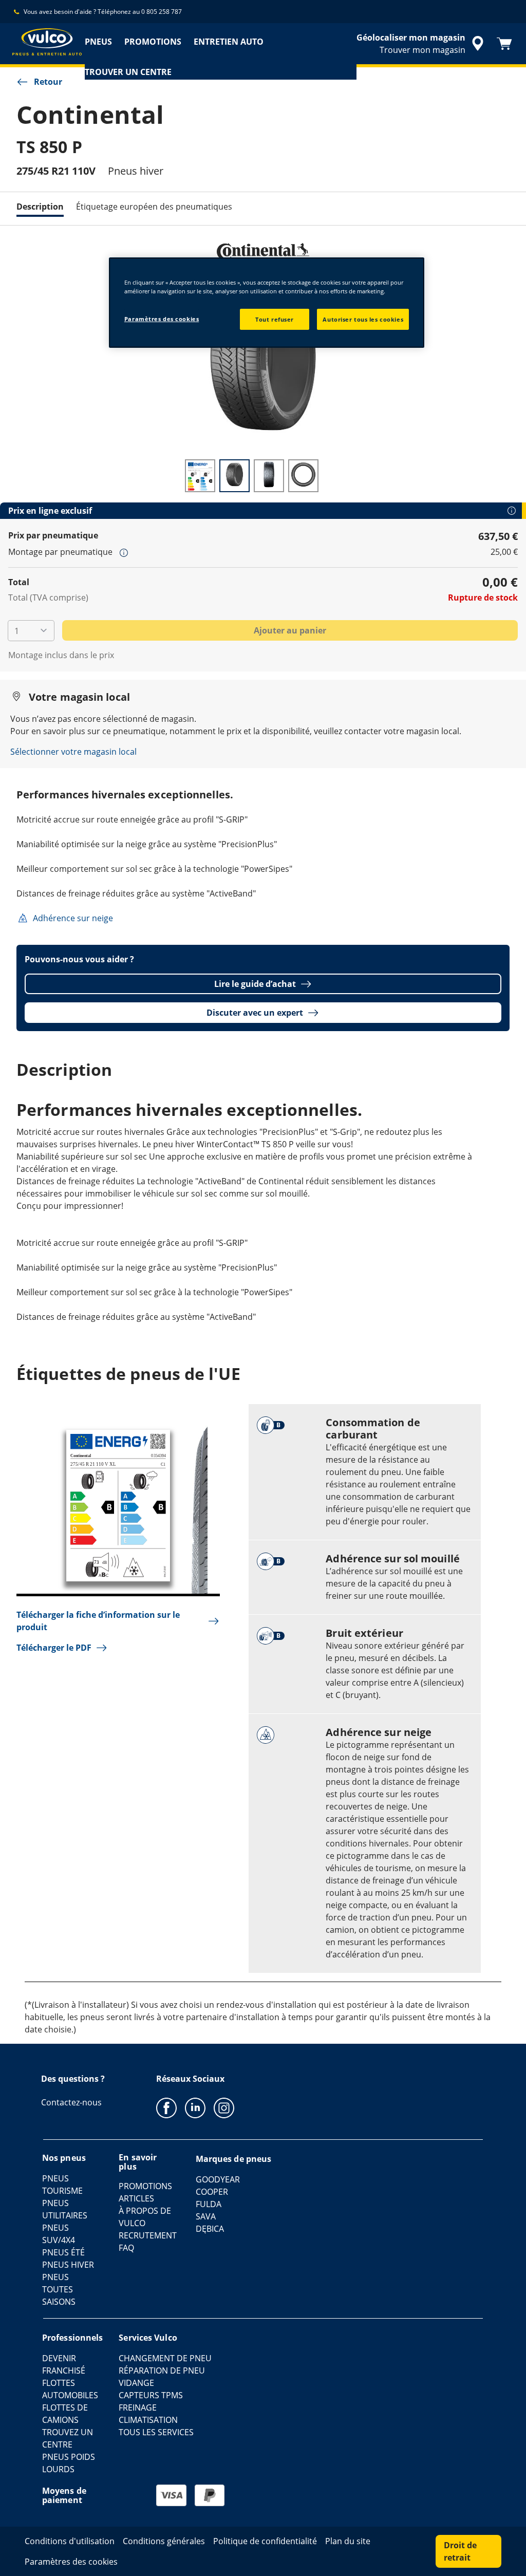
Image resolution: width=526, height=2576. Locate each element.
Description (40, 207)
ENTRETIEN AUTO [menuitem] (229, 42)
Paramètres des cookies (162, 319)
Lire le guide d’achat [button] (255, 984)
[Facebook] (166, 2107)
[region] (267, 303)
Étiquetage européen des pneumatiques (154, 207)
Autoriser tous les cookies (363, 319)
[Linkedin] (195, 2107)
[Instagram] (224, 2107)
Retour (48, 82)
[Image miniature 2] (234, 476)
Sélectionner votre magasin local (73, 752)
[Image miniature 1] (200, 476)
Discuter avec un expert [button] (255, 1013)
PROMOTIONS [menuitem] (153, 42)
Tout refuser (275, 319)
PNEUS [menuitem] (98, 42)
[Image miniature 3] (269, 476)
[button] (124, 552)
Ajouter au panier (290, 630)
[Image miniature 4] (303, 476)
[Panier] (504, 44)
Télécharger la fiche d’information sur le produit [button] (98, 1621)
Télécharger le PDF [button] (54, 1648)
